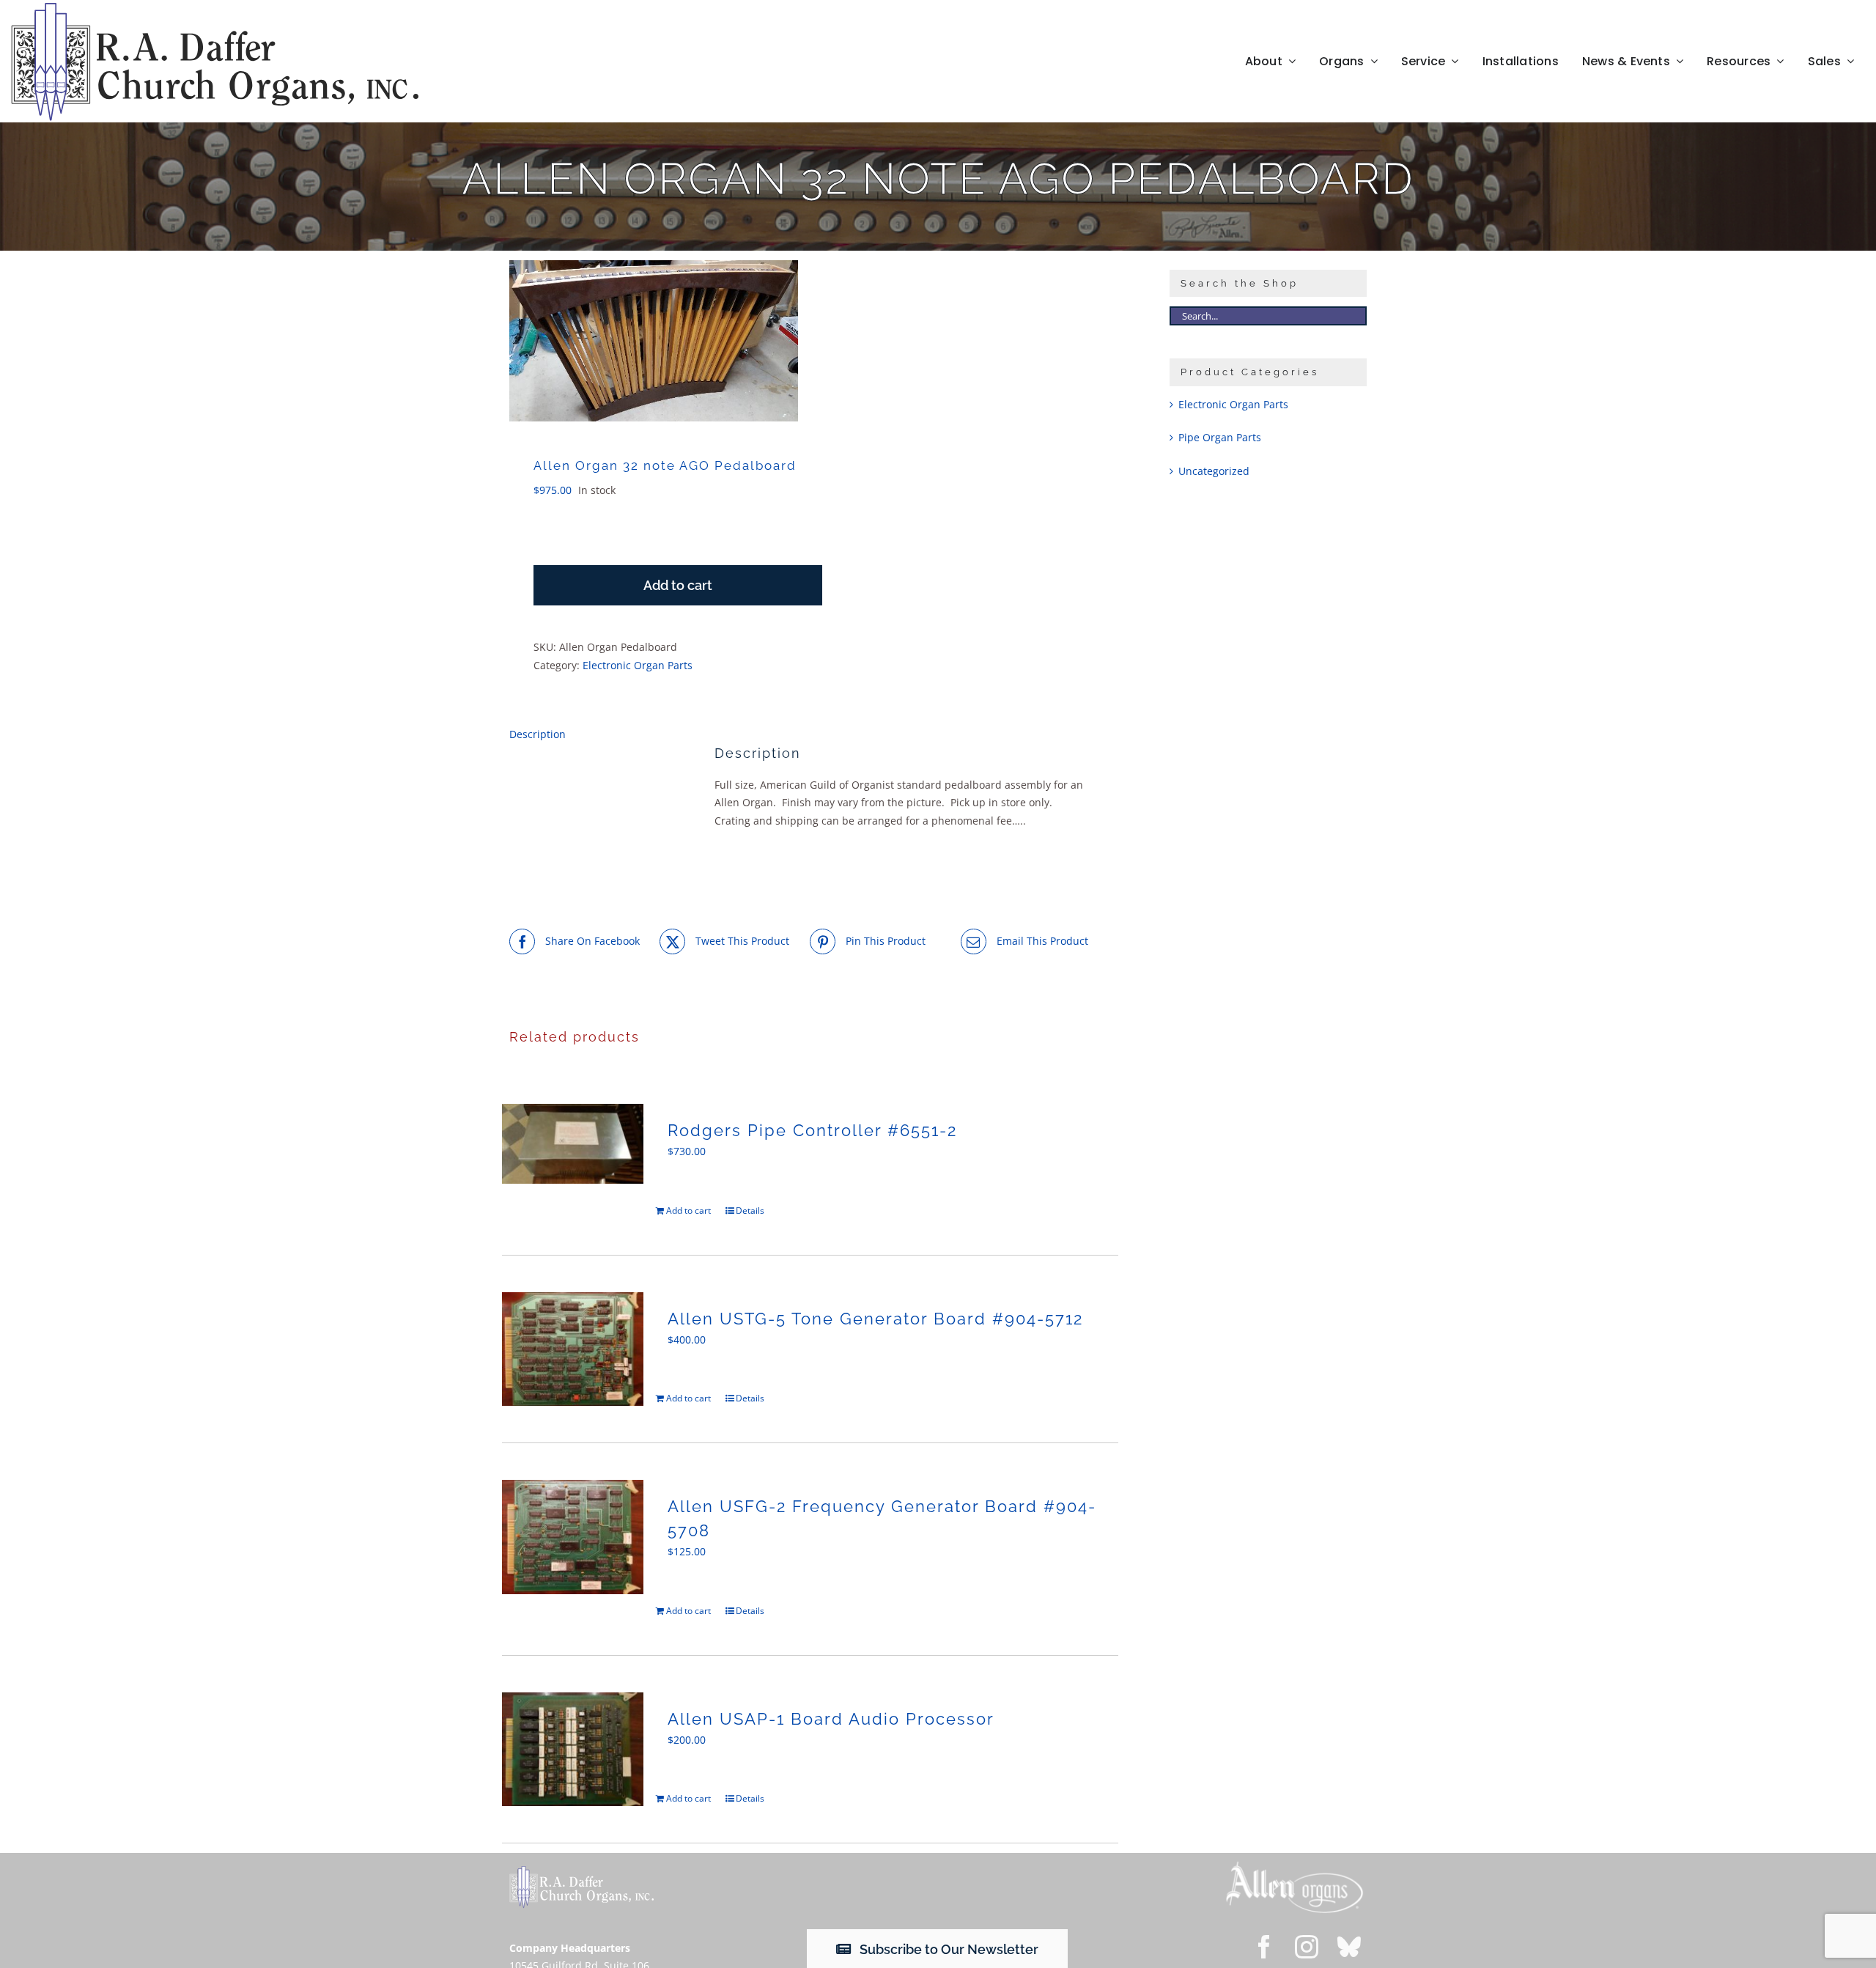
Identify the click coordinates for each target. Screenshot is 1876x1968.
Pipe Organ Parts (1220, 437)
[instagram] (1307, 1947)
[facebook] (1264, 1947)
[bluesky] (1349, 1947)
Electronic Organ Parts (638, 665)
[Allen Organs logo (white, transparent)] (1295, 1865)
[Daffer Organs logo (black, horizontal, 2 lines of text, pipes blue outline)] (214, 8)
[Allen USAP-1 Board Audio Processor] (573, 1749)
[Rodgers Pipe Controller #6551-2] (573, 1144)
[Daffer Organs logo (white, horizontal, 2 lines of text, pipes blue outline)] (581, 1871)
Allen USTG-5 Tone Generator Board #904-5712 (875, 1319)
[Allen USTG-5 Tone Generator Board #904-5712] (573, 1349)
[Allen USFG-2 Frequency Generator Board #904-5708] (573, 1537)
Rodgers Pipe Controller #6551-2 (812, 1130)
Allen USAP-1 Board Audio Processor (831, 1719)
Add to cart (678, 585)
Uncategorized (1214, 471)
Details (750, 1210)
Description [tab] (538, 734)
